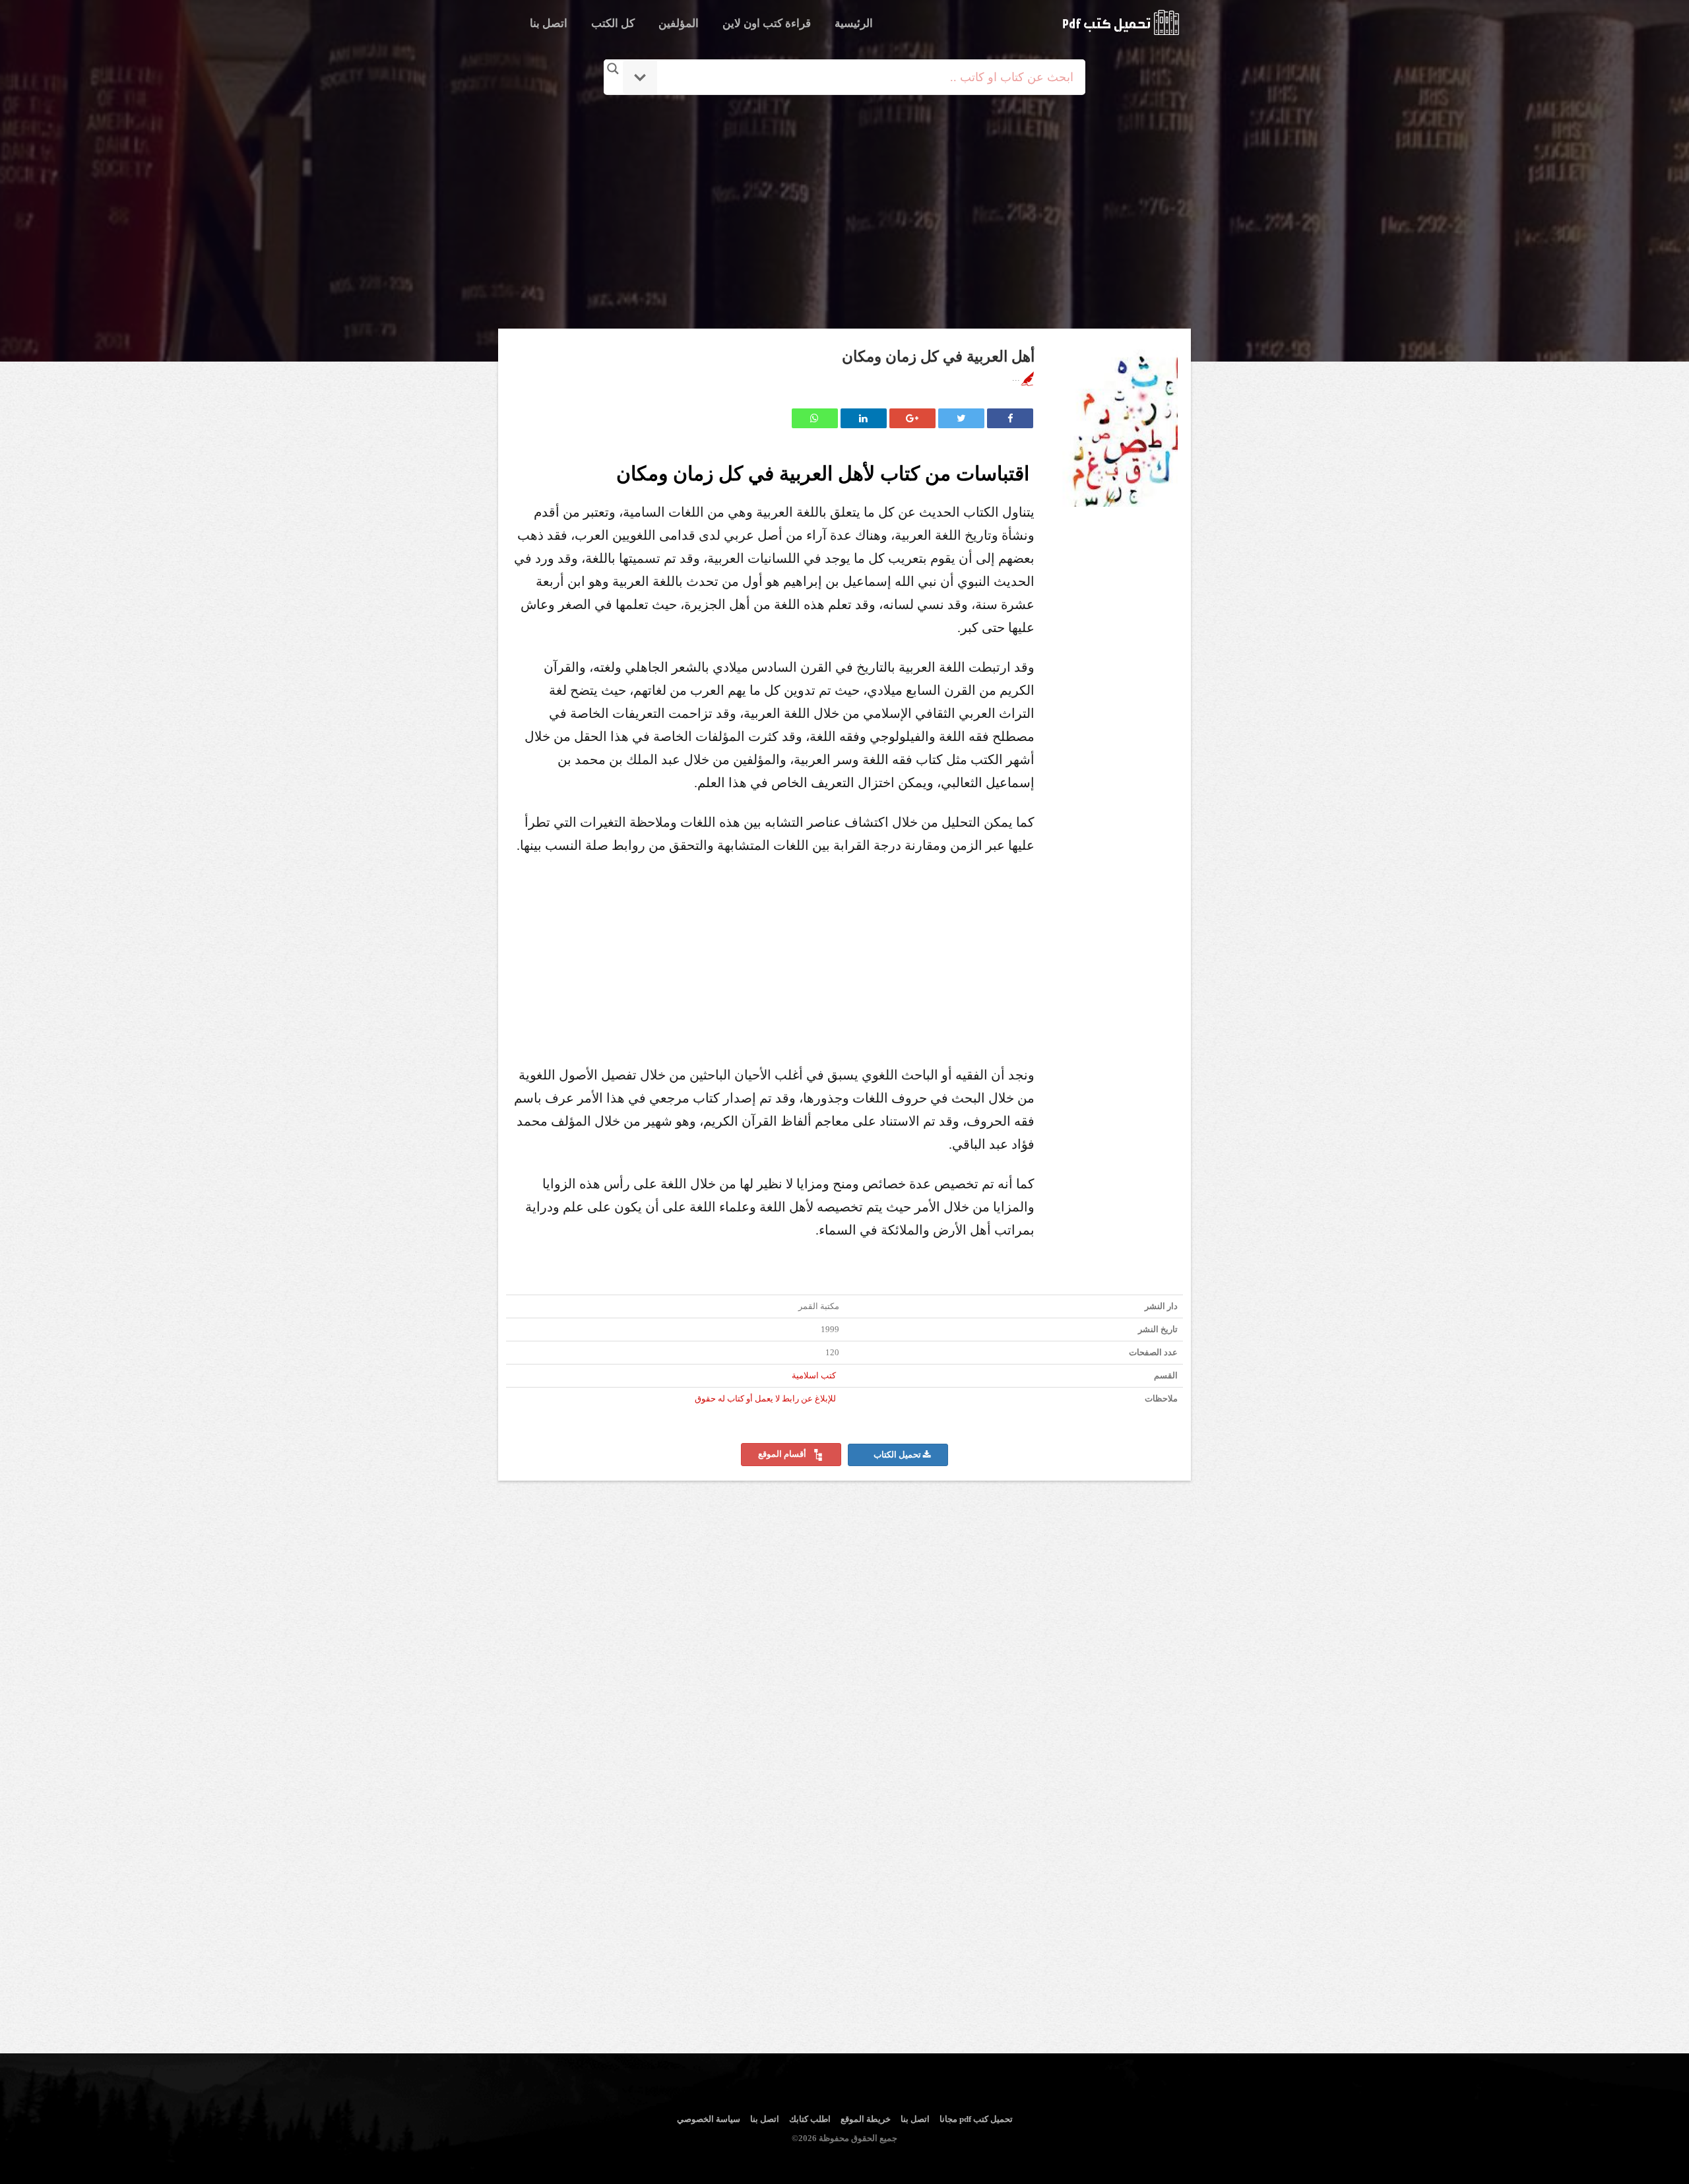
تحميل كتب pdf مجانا (976, 2119)
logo (1121, 22)
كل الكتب (613, 23)
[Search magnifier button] (613, 69)
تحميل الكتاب (898, 1455)
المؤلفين (679, 23)
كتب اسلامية (814, 1376)
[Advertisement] (847, 213)
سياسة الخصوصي (709, 2119)
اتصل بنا (549, 23)
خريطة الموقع (866, 2119)
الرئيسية (854, 23)
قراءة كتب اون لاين (767, 23)
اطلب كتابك (810, 2119)
